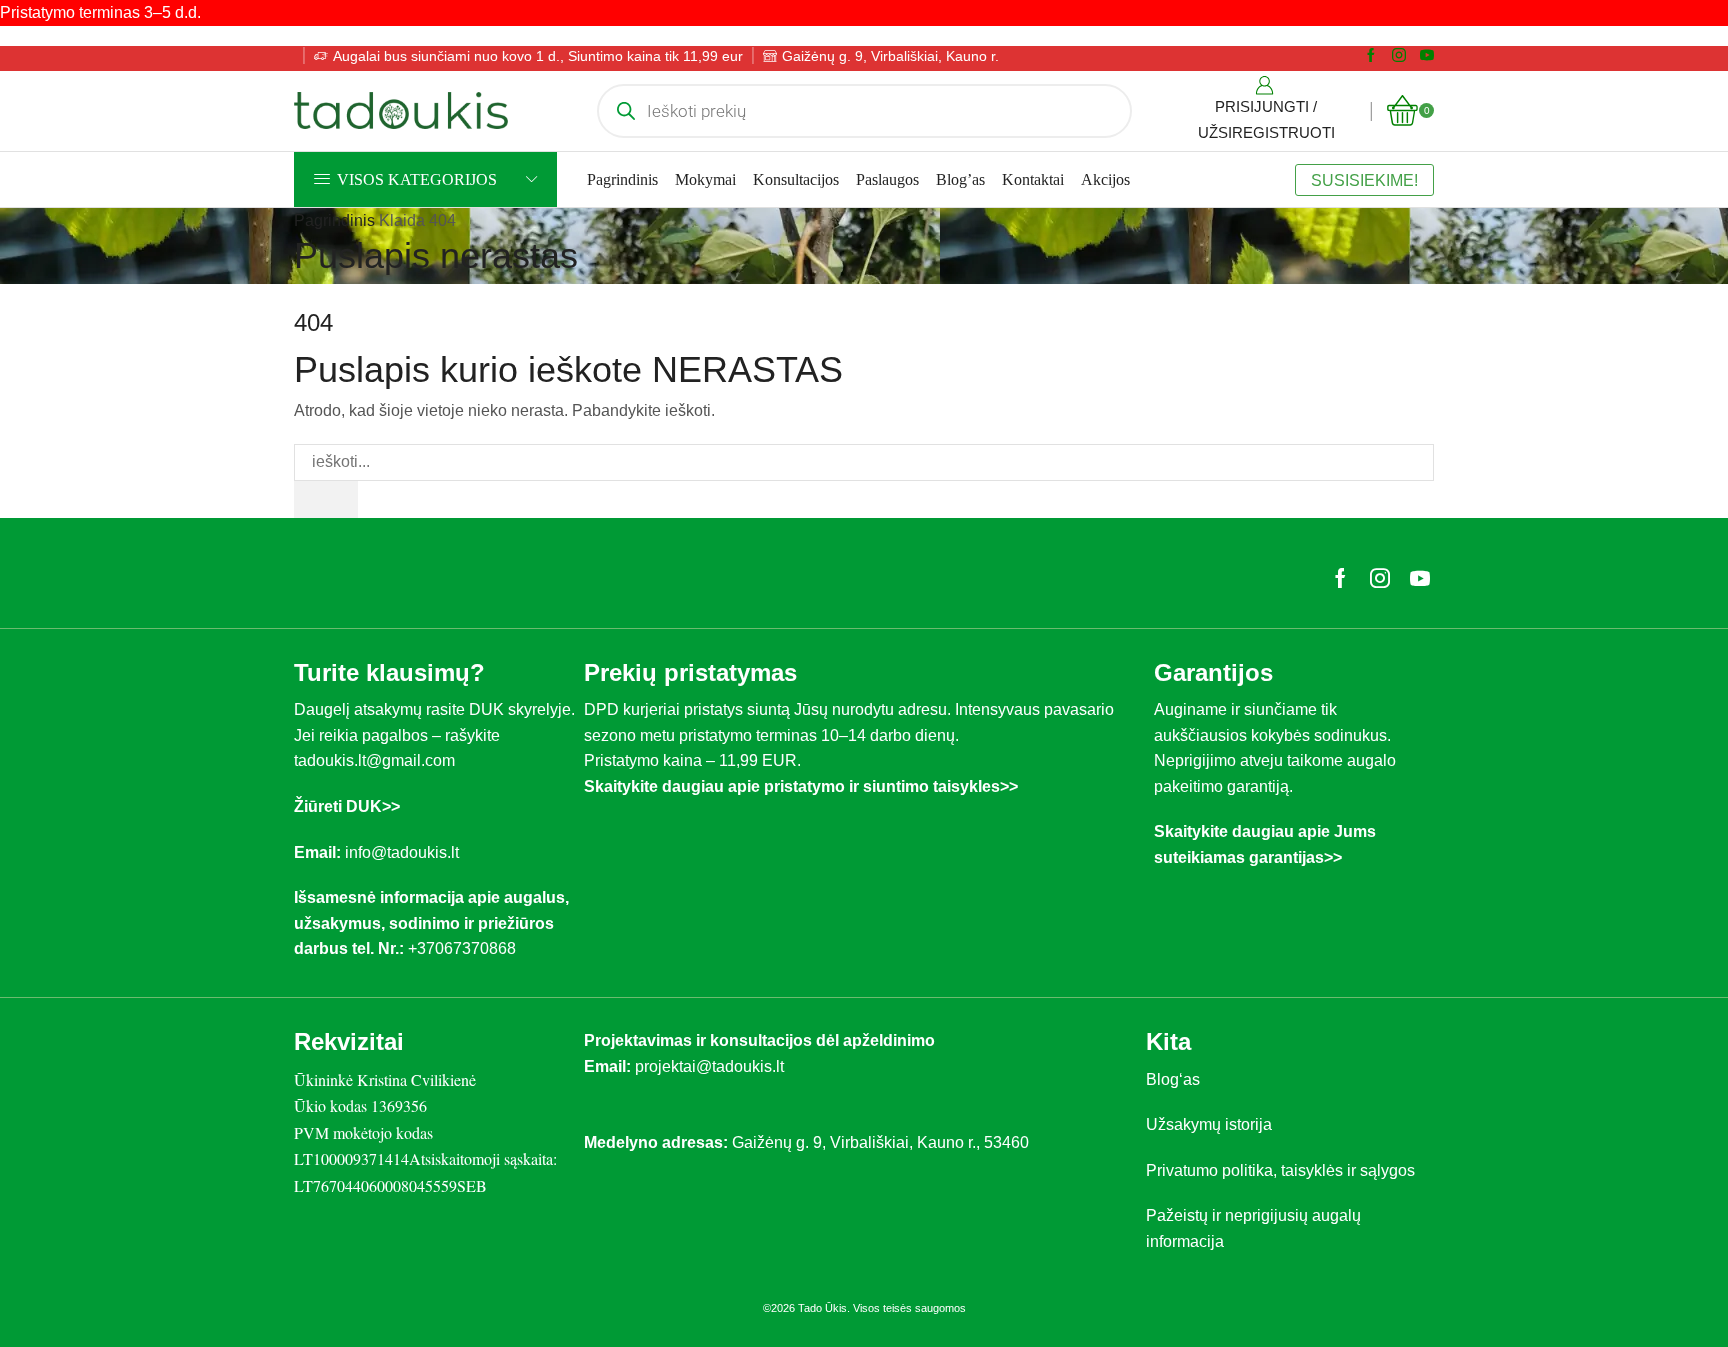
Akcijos (1105, 179)
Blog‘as (1173, 1079)
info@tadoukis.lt (402, 852)
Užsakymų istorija (1209, 1124)
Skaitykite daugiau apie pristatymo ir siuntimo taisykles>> (801, 786)
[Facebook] (1371, 56)
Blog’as (960, 179)
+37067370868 (466, 948)
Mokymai (705, 179)
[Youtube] (1427, 56)
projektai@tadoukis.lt (709, 1066)
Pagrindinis (622, 179)
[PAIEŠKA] (326, 499)
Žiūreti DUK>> (347, 806)
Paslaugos (887, 179)
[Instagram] (1399, 56)
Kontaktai (1033, 179)
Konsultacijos (796, 179)
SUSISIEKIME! (1364, 180)
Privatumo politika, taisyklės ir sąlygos (1280, 1170)
